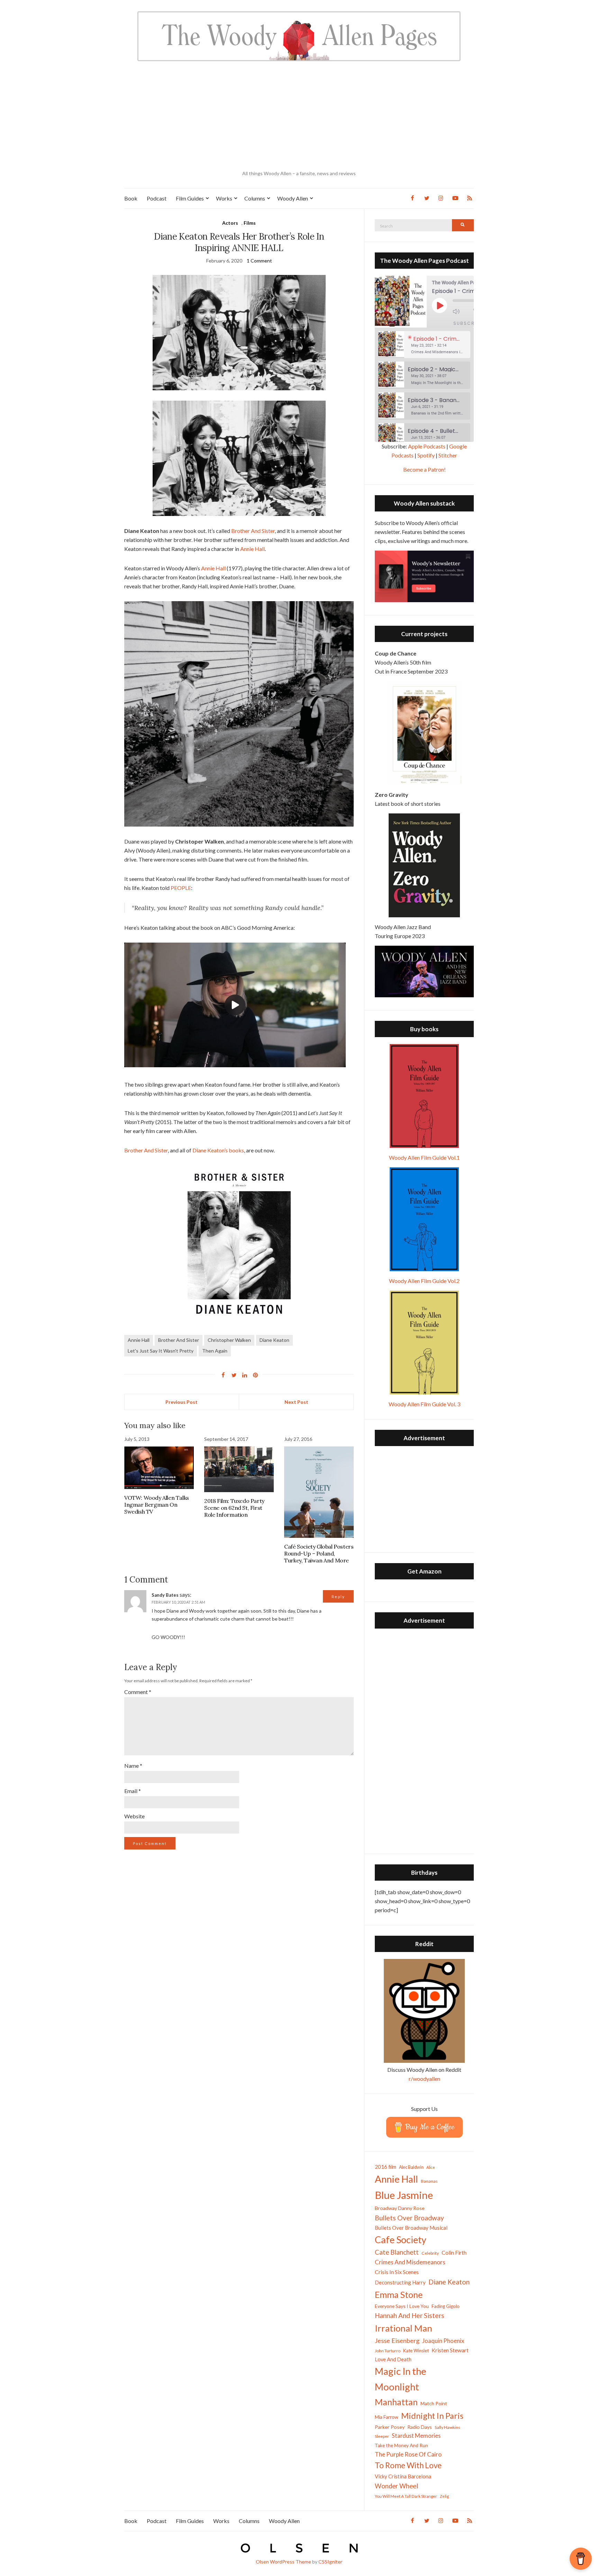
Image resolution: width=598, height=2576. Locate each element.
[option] (424, 345)
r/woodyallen (424, 2079)
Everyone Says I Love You (402, 2306)
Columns (255, 198)
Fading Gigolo (446, 2306)
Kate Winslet (416, 2351)
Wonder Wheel (396, 2486)
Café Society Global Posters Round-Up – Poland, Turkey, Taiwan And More (319, 1553)
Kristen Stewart (450, 2350)
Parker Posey (390, 2427)
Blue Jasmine (404, 2195)
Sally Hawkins (447, 2427)
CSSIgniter (330, 2562)
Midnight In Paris (432, 2416)
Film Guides (190, 198)
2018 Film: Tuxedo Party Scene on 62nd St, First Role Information (234, 1508)
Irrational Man (404, 2328)
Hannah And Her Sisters (410, 2315)
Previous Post (182, 1402)
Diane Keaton (274, 1340)
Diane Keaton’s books (218, 1150)
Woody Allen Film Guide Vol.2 (424, 1281)
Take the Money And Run (401, 2445)
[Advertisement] (299, 116)
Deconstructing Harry (400, 2282)
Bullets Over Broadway (409, 2218)
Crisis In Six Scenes (397, 2272)
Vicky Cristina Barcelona (403, 2476)
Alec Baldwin (411, 2167)
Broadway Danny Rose (400, 2208)
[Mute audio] (461, 311)
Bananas (429, 2181)
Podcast (157, 198)
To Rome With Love (408, 2465)
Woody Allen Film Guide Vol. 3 (424, 1404)
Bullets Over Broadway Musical (411, 2228)
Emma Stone (399, 2294)
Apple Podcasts (427, 446)
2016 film (386, 2167)
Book (131, 198)
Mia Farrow (387, 2417)
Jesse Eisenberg (397, 2341)
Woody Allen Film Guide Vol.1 (424, 1157)
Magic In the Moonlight (401, 2379)
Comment (138, 1692)
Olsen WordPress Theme (283, 2562)
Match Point (434, 2403)
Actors (230, 223)
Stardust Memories (416, 2436)
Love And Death (393, 2359)
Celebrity (430, 2253)
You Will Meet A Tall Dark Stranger (406, 2496)
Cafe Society (401, 2240)
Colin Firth (454, 2252)
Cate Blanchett (397, 2252)
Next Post (296, 1402)
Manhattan (396, 2402)
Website (134, 1816)
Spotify (426, 455)
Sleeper (382, 2436)
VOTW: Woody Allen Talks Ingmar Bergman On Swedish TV (157, 1505)
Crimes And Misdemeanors (410, 2262)
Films (250, 223)
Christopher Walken (229, 1340)
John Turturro (388, 2351)
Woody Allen (293, 198)
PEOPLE (181, 888)
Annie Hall (252, 549)
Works (224, 198)
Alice (431, 2167)
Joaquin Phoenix (443, 2341)
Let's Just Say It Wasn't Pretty (161, 1351)
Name (133, 1766)
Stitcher (448, 455)
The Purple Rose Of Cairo (408, 2454)
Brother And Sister (253, 531)
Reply (338, 1597)
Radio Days (420, 2427)
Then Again (215, 1351)
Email (133, 1791)
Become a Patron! (424, 469)
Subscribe (468, 323)
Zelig (444, 2496)
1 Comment (259, 261)
